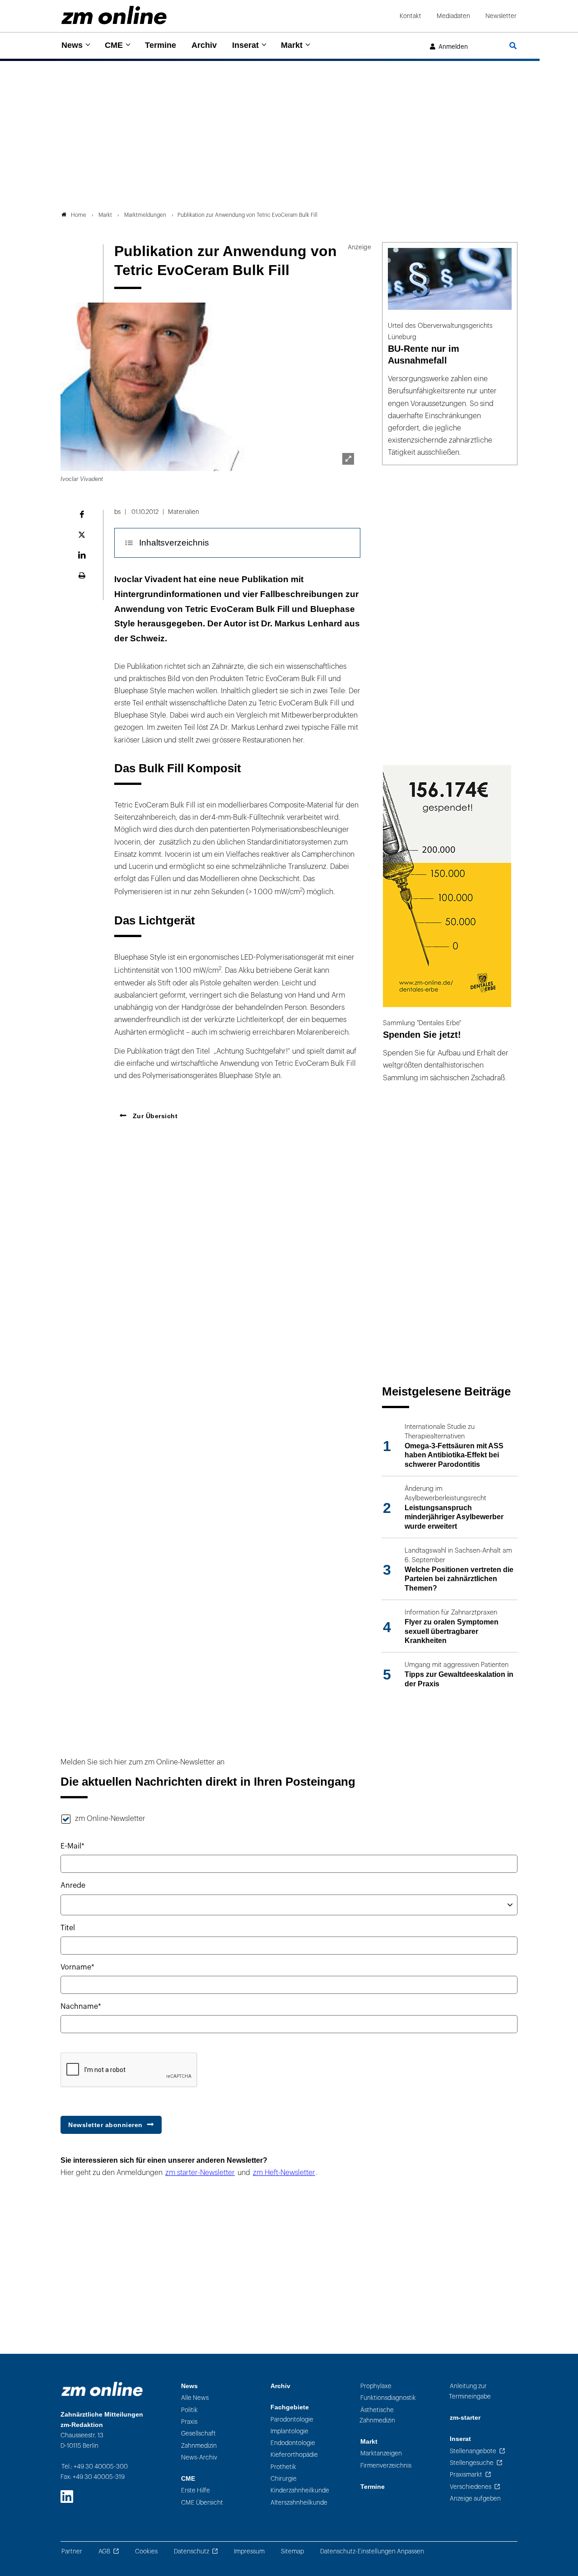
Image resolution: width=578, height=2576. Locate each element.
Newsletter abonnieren (105, 2125)
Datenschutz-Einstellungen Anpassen (372, 2551)
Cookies (146, 2551)
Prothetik (283, 2467)
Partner (72, 2551)
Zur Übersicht (154, 1116)
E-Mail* (72, 1846)
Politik (189, 2410)
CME (114, 45)
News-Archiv (199, 2457)
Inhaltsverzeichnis (174, 543)
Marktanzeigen (381, 2453)
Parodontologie (292, 2420)
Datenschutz (191, 2551)
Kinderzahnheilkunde (300, 2490)
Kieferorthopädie (294, 2455)
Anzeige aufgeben (475, 2499)
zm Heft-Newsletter (284, 2173)
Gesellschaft (198, 2434)
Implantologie (289, 2431)
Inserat (245, 45)
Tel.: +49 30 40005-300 (95, 2466)
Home (79, 215)
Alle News (195, 2398)
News (72, 45)
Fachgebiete (290, 2407)
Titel (68, 1928)
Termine (161, 45)
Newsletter (501, 16)
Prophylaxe (376, 2386)
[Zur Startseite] (114, 15)
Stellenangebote (473, 2451)
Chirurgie (284, 2479)
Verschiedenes (471, 2487)
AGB (104, 2551)
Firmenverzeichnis (386, 2466)
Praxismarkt (466, 2475)
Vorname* (77, 1967)
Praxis (189, 2422)
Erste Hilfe (196, 2490)
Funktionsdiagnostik (388, 2398)
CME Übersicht (202, 2503)
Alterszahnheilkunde (299, 2503)
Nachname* (81, 2007)
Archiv (204, 45)
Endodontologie (293, 2443)
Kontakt (410, 16)
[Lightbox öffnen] (348, 459)
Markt (292, 45)
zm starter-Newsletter (200, 2173)
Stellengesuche (472, 2463)
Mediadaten (453, 16)
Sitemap (292, 2551)
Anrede (73, 1885)
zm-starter (465, 2418)
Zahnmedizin (199, 2446)
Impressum (249, 2551)
